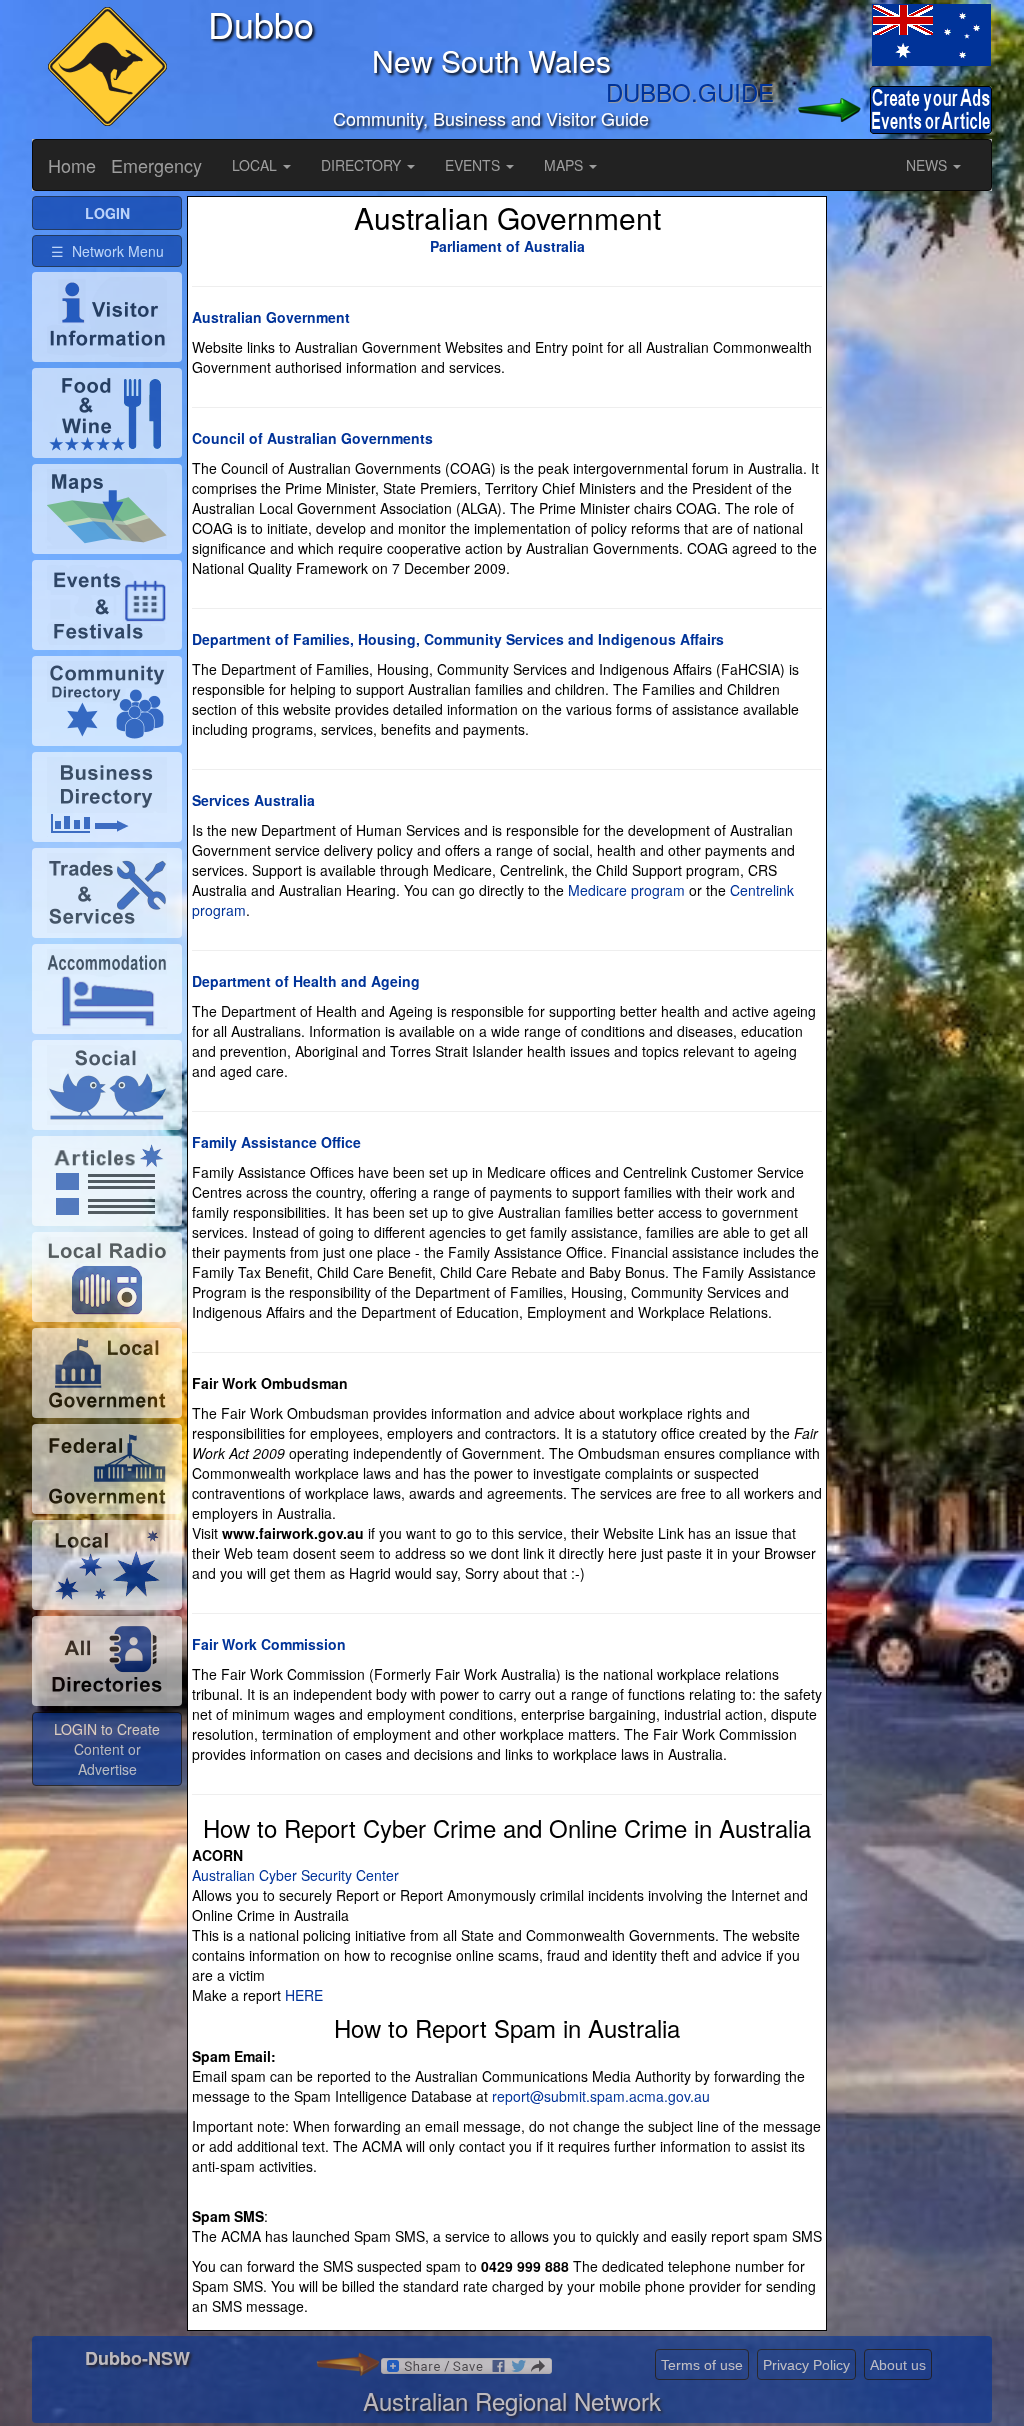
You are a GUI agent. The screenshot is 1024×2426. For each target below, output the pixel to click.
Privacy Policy (806, 2365)
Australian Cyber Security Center (295, 1875)
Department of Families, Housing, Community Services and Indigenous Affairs (458, 639)
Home (72, 165)
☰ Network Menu (107, 251)
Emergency (156, 165)
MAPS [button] (565, 165)
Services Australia (253, 800)
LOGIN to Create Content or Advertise (107, 1749)
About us (898, 2365)
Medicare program (626, 890)
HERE (304, 1995)
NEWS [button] (928, 165)
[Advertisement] (912, 496)
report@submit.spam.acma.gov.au (601, 2096)
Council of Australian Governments (312, 438)
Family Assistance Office (276, 1142)
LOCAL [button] (256, 165)
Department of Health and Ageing (306, 981)
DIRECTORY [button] (363, 165)
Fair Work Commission (269, 1644)
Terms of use (702, 2365)
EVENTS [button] (474, 165)
